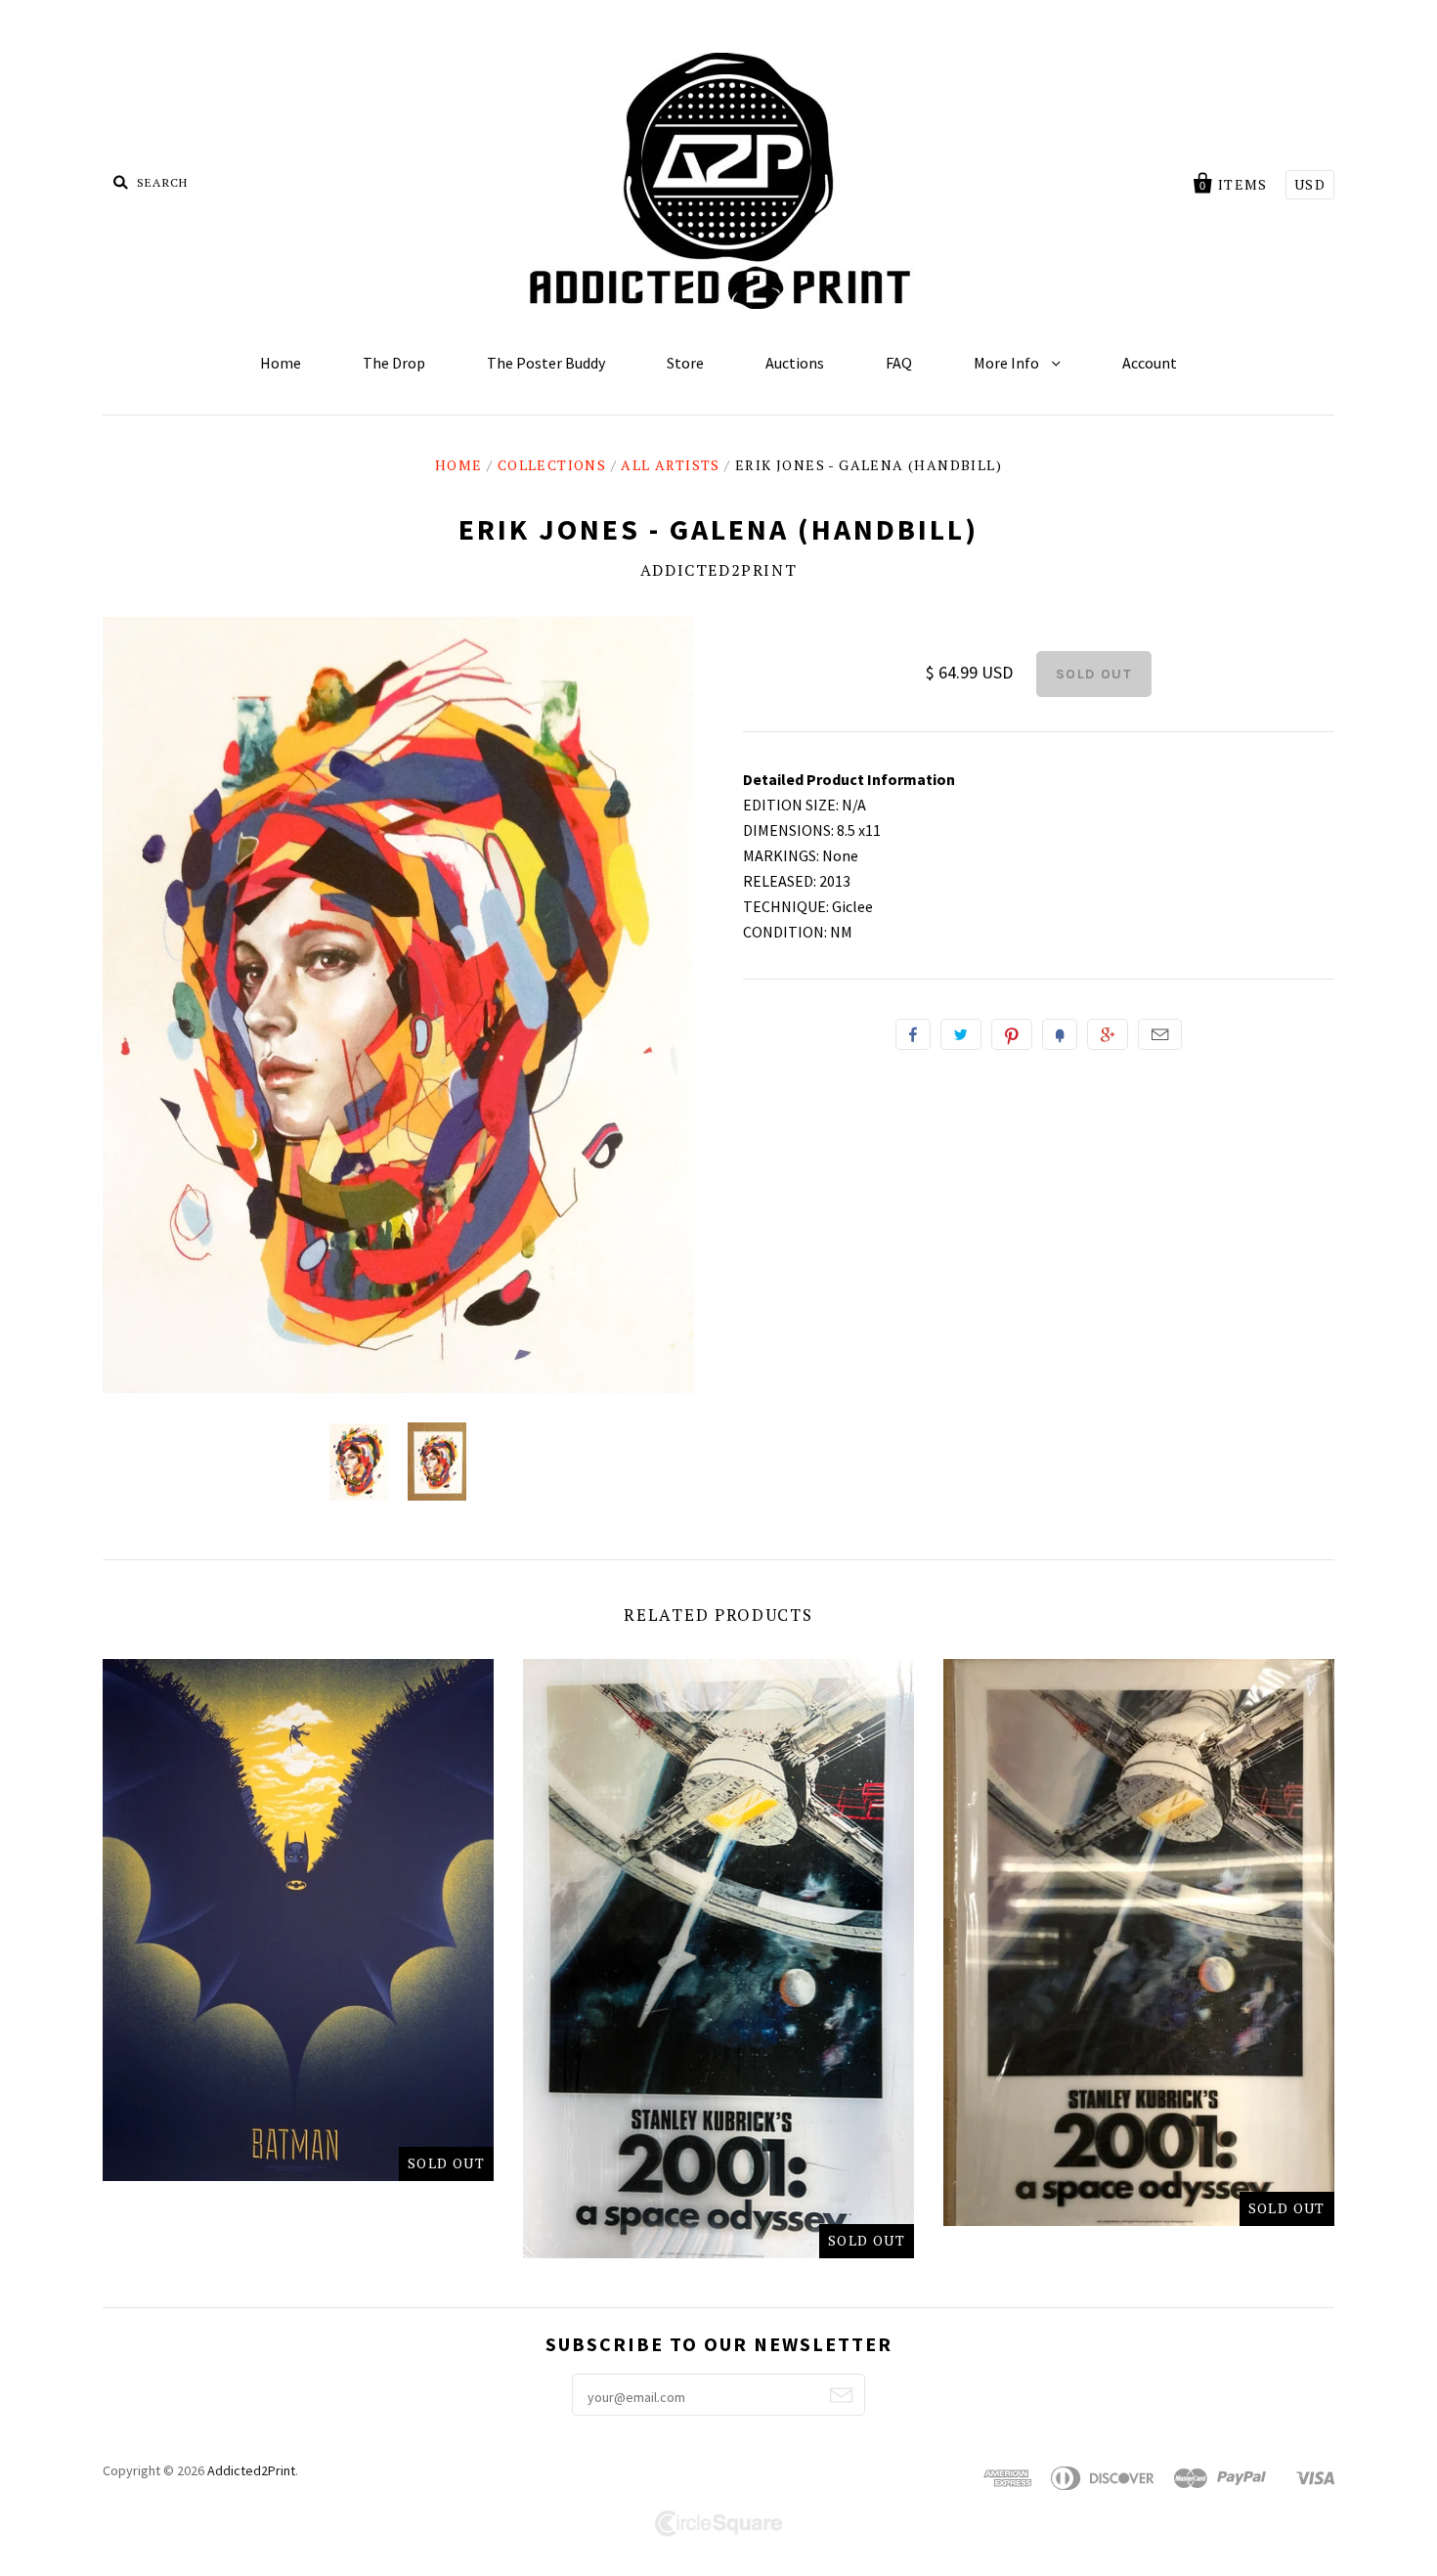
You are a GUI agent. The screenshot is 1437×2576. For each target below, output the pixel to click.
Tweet (961, 1034)
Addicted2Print (718, 570)
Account (1150, 363)
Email (1160, 1034)
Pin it (1012, 1034)
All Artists (670, 465)
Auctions (795, 363)
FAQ (899, 363)
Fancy (1060, 1034)
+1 (1108, 1034)
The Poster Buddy (546, 363)
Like (913, 1034)
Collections (552, 465)
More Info (1008, 363)
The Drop (394, 363)
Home (281, 363)
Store (685, 363)
